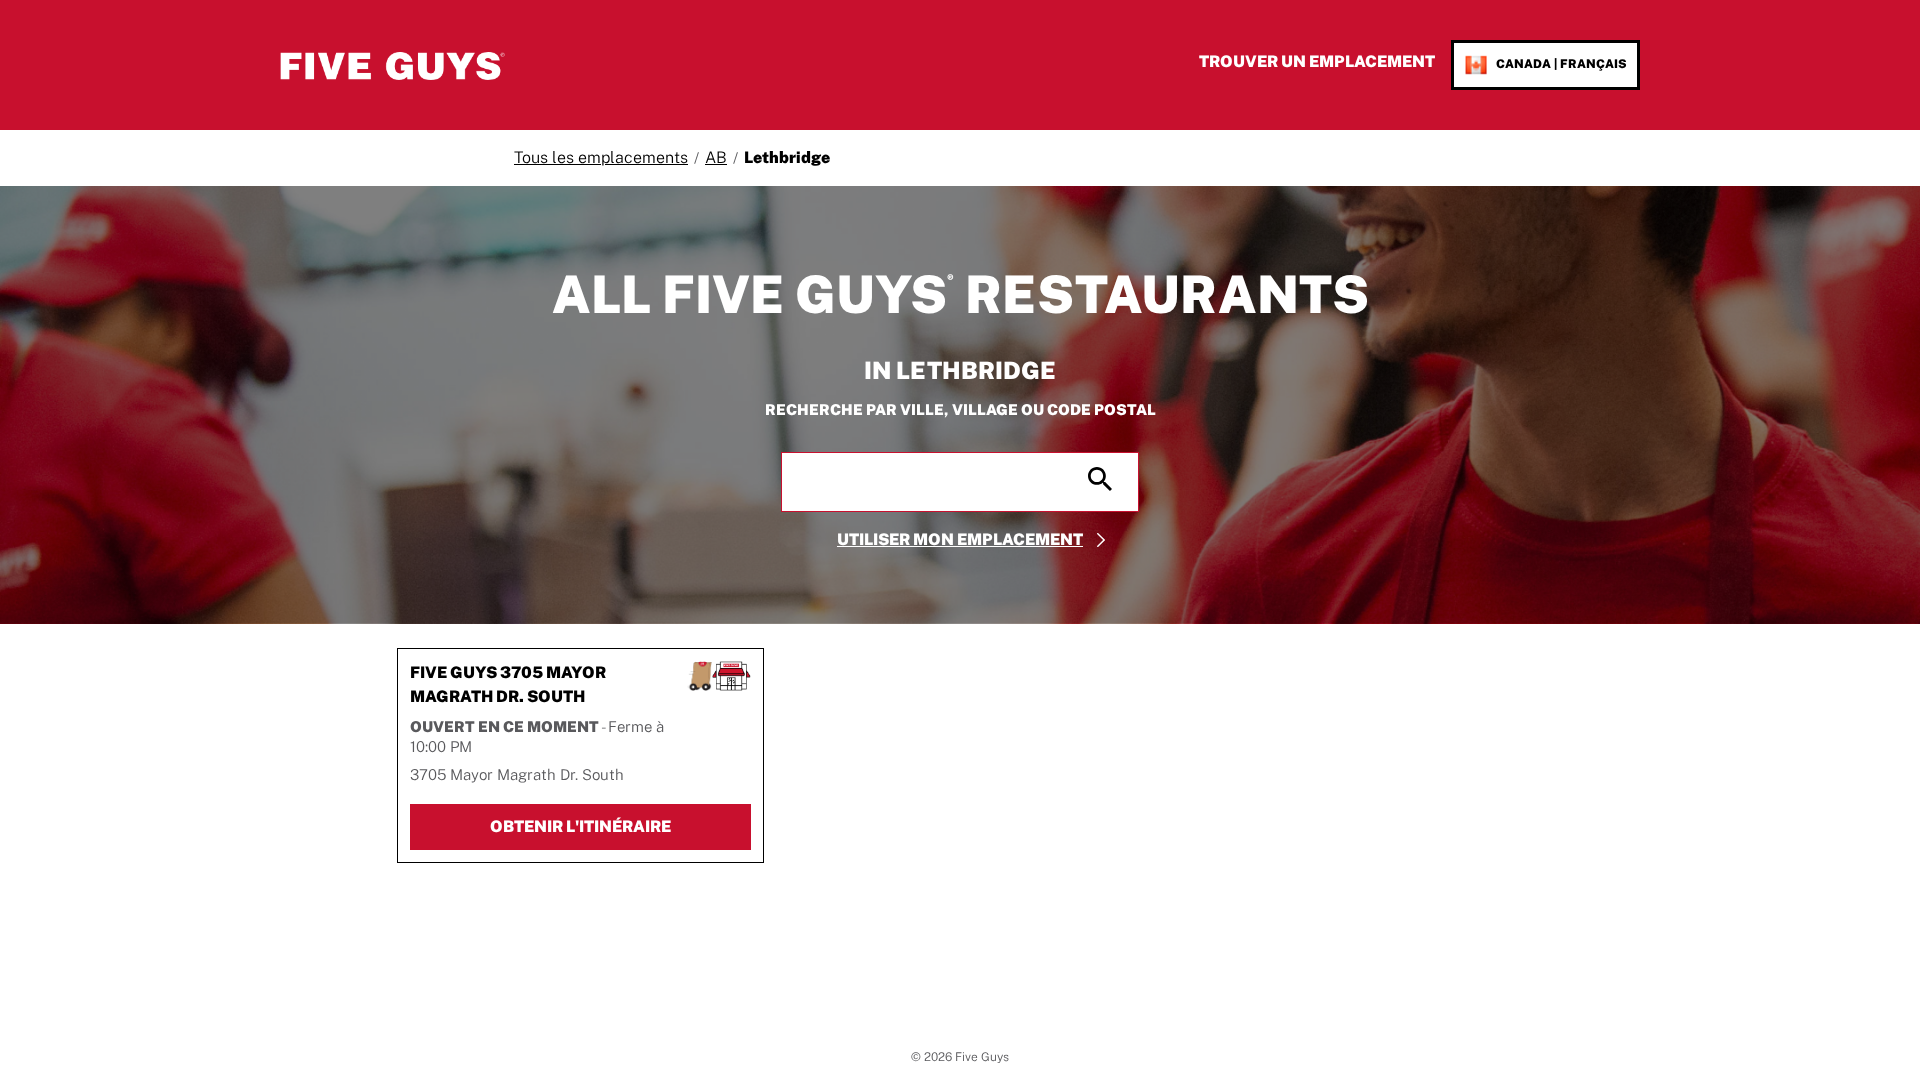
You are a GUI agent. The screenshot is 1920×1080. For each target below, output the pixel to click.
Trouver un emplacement (1317, 61)
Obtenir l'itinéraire (620, 826)
